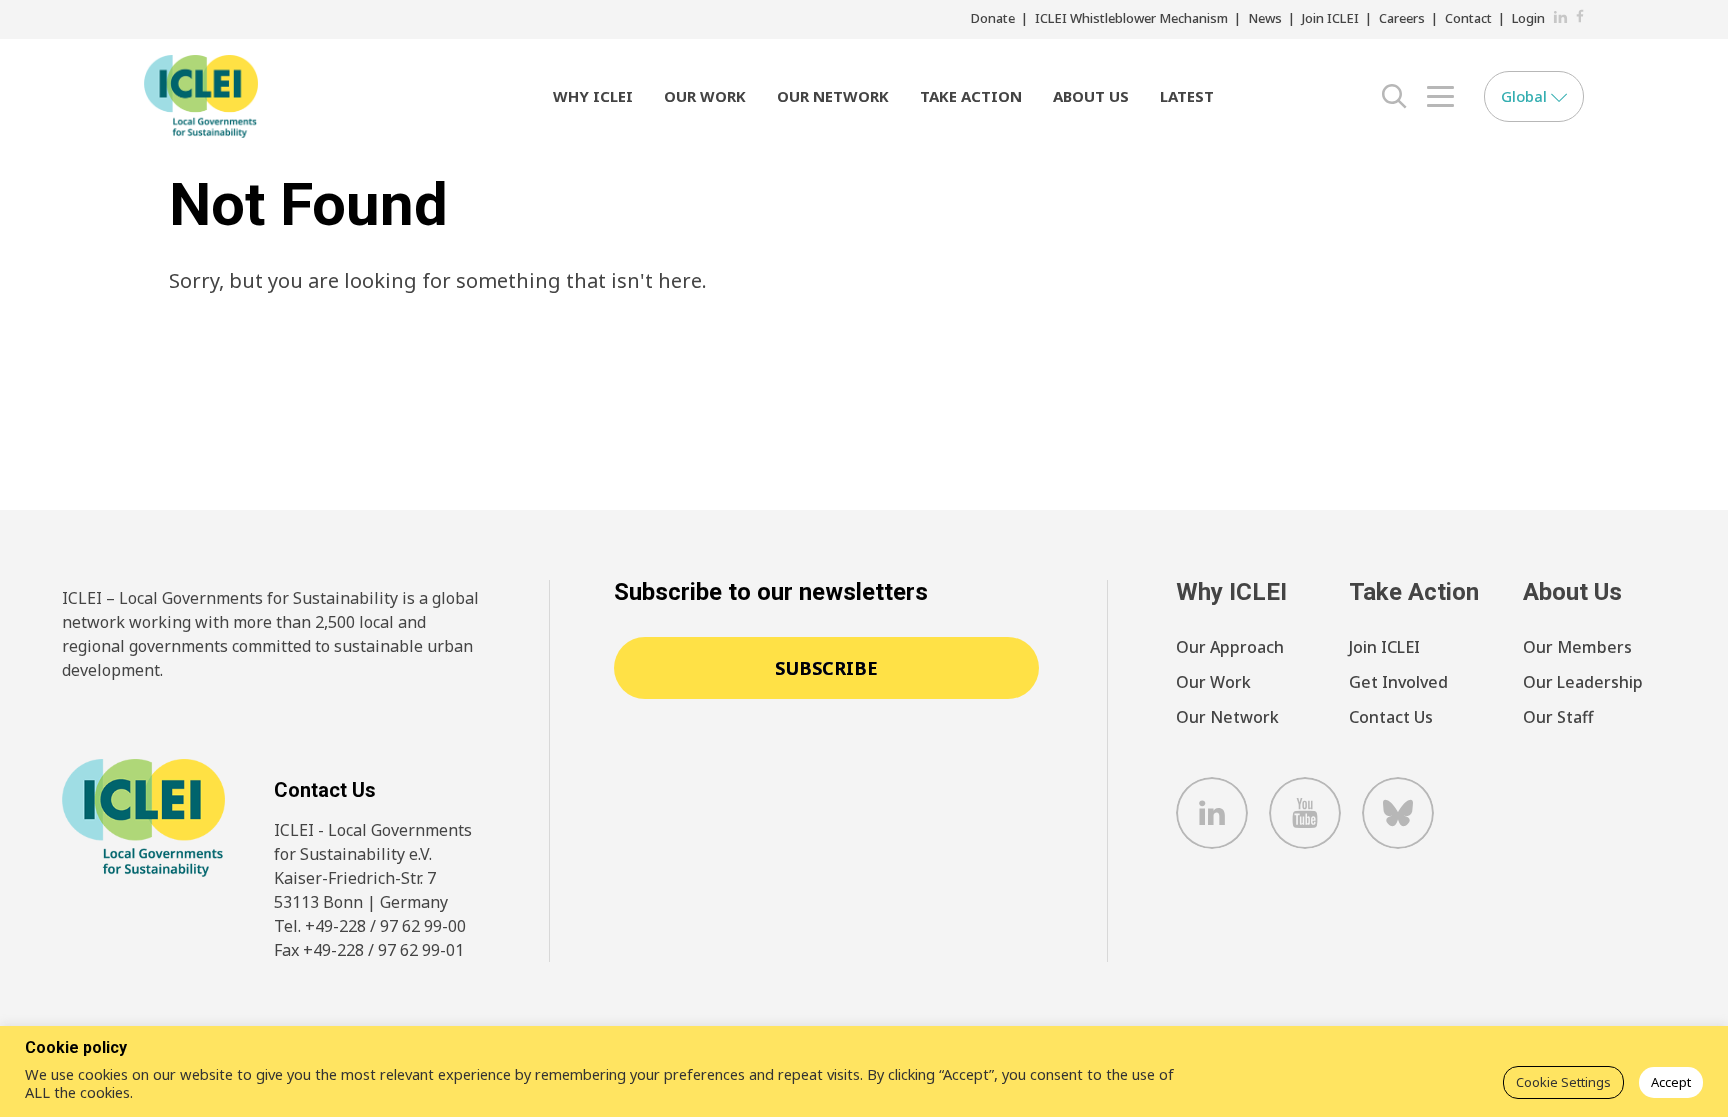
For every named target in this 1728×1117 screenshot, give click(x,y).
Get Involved (1398, 682)
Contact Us (1391, 717)
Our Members (1577, 647)
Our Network (833, 96)
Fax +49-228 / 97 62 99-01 (369, 950)
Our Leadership (1583, 682)
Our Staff (1558, 717)
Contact (1468, 18)
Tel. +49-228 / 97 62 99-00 (370, 926)
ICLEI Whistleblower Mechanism (1131, 18)
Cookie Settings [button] (1563, 1082)
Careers (1402, 18)
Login (1528, 18)
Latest (1187, 96)
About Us (1091, 96)
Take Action (971, 96)
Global (1526, 96)
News (1265, 18)
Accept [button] (1671, 1082)
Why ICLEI (593, 96)
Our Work (705, 96)
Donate (993, 18)
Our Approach (1230, 647)
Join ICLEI (1330, 18)
